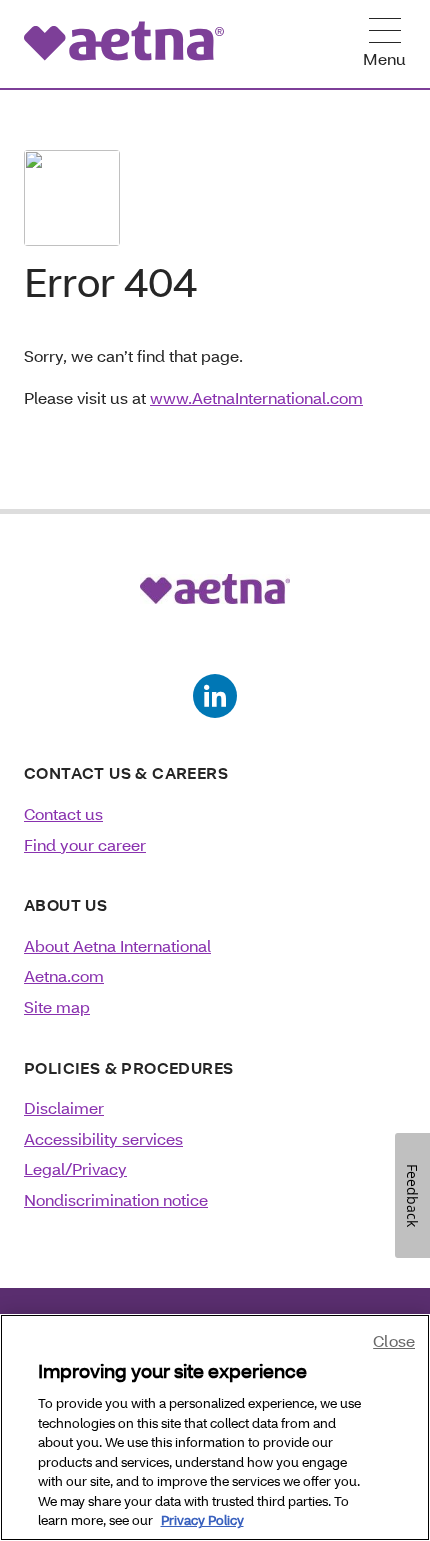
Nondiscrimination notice (116, 1199)
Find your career (85, 844)
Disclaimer (64, 1107)
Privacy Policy (202, 1520)
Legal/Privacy (75, 1168)
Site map (57, 1006)
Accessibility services (103, 1138)
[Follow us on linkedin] (215, 696)
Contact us (63, 813)
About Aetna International (117, 945)
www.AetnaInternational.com (256, 397)
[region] (215, 1427)
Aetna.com (64, 975)
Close (394, 1340)
